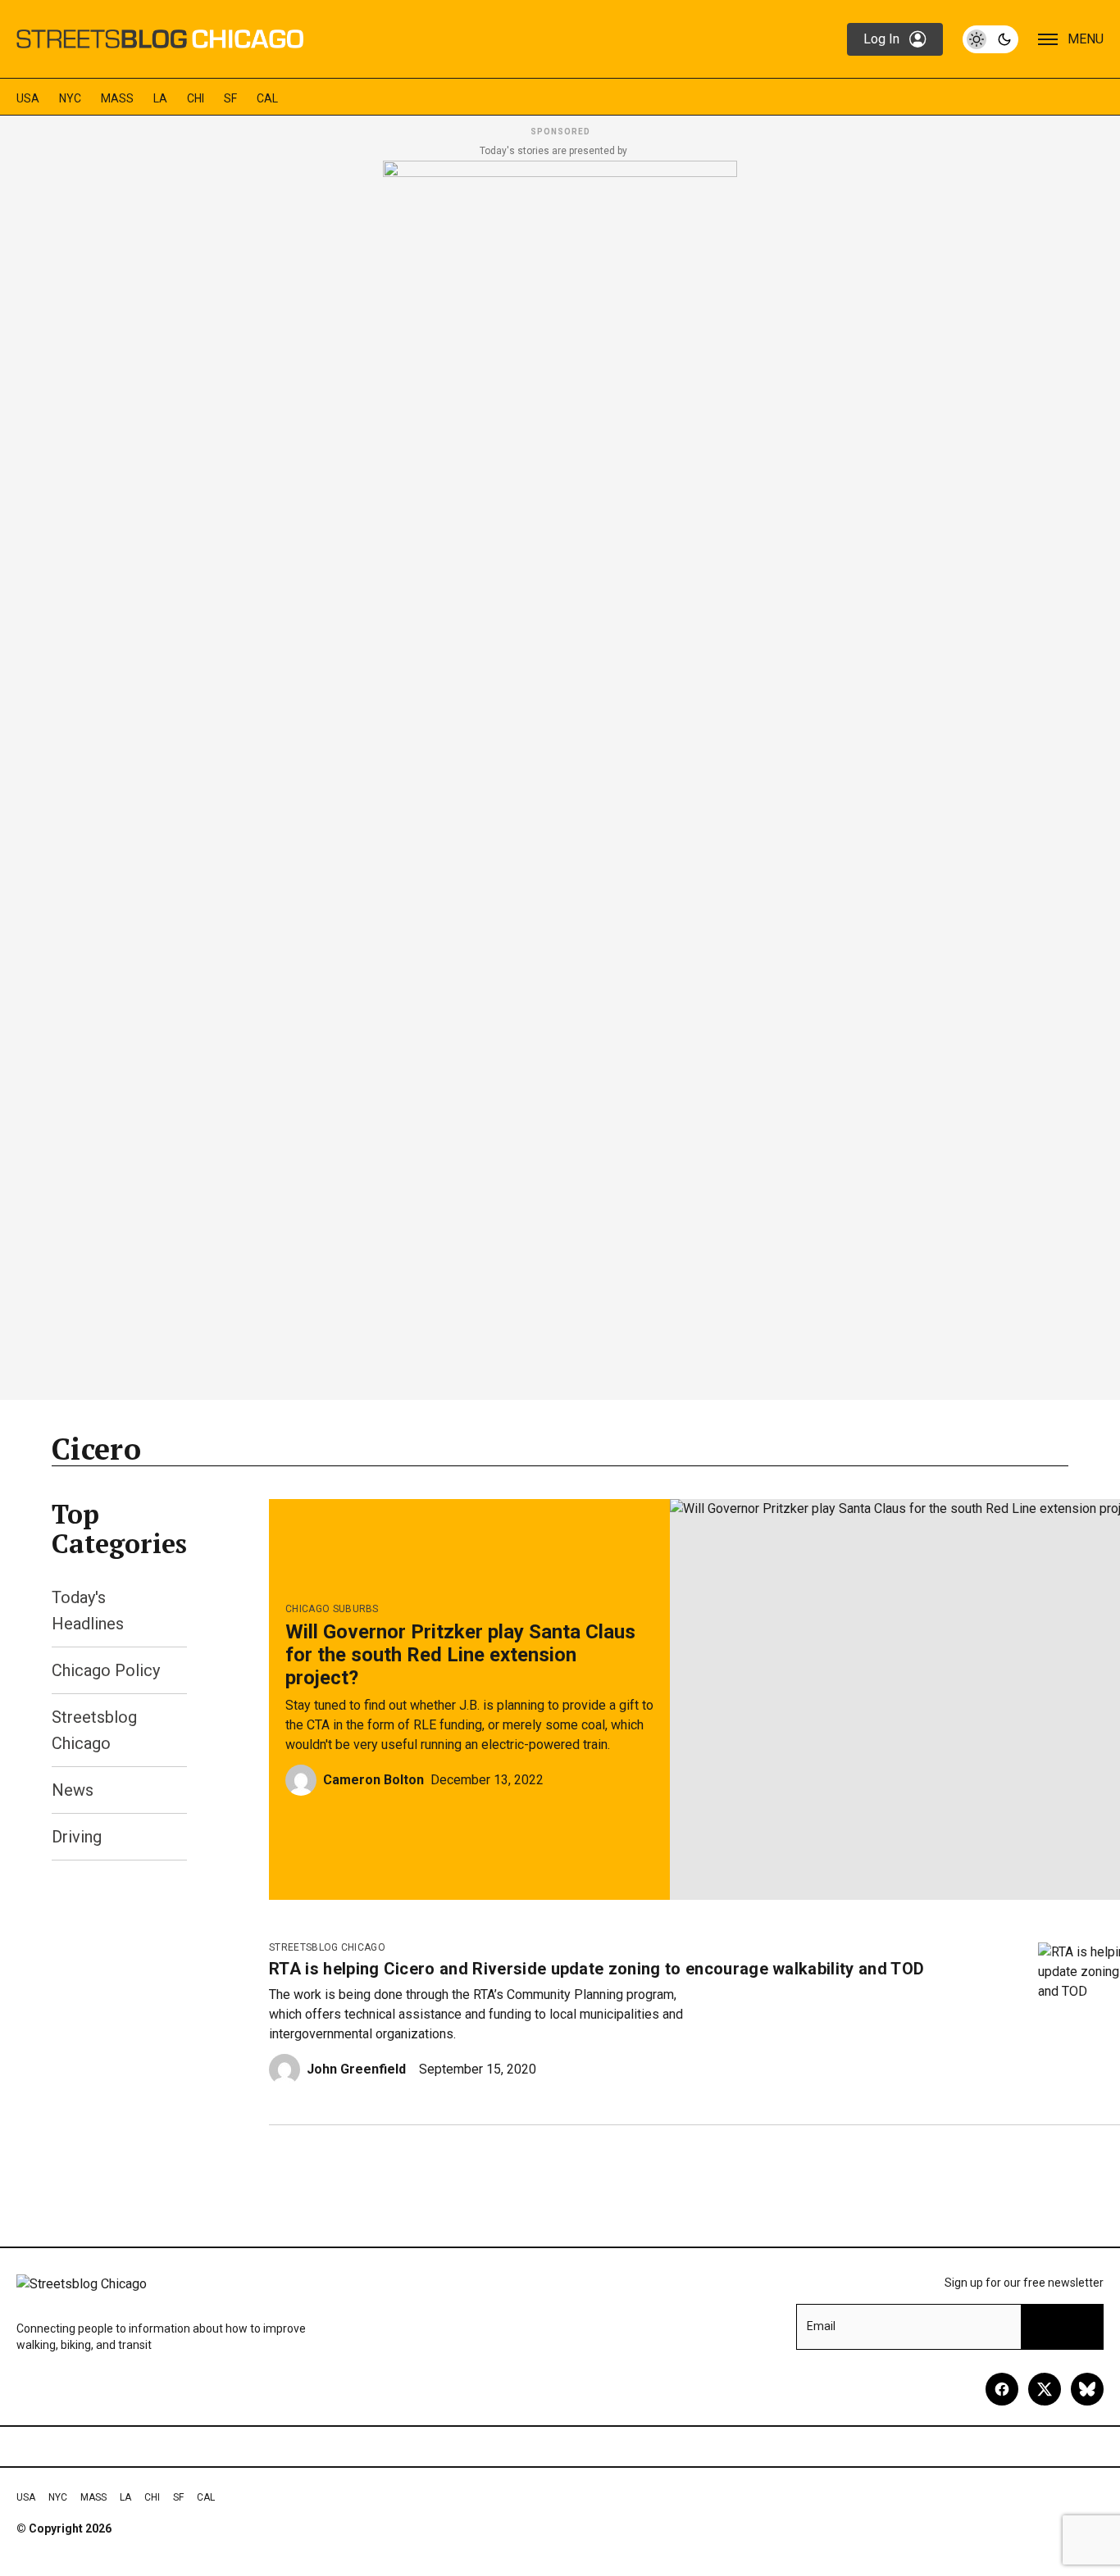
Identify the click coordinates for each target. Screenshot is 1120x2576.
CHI (196, 98)
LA (160, 98)
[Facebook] (1002, 2389)
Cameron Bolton (373, 1780)
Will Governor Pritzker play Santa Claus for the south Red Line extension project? (460, 1655)
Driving (77, 1837)
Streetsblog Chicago (327, 1947)
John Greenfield (356, 2069)
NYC (70, 98)
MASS (117, 98)
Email (821, 2326)
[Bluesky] (1087, 2389)
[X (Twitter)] (1045, 2389)
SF (230, 98)
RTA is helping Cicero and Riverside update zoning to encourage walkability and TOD (596, 1969)
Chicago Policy (106, 1670)
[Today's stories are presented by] (560, 775)
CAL (267, 98)
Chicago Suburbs (332, 1609)
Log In (881, 39)
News (73, 1790)
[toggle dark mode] (990, 39)
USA (28, 98)
